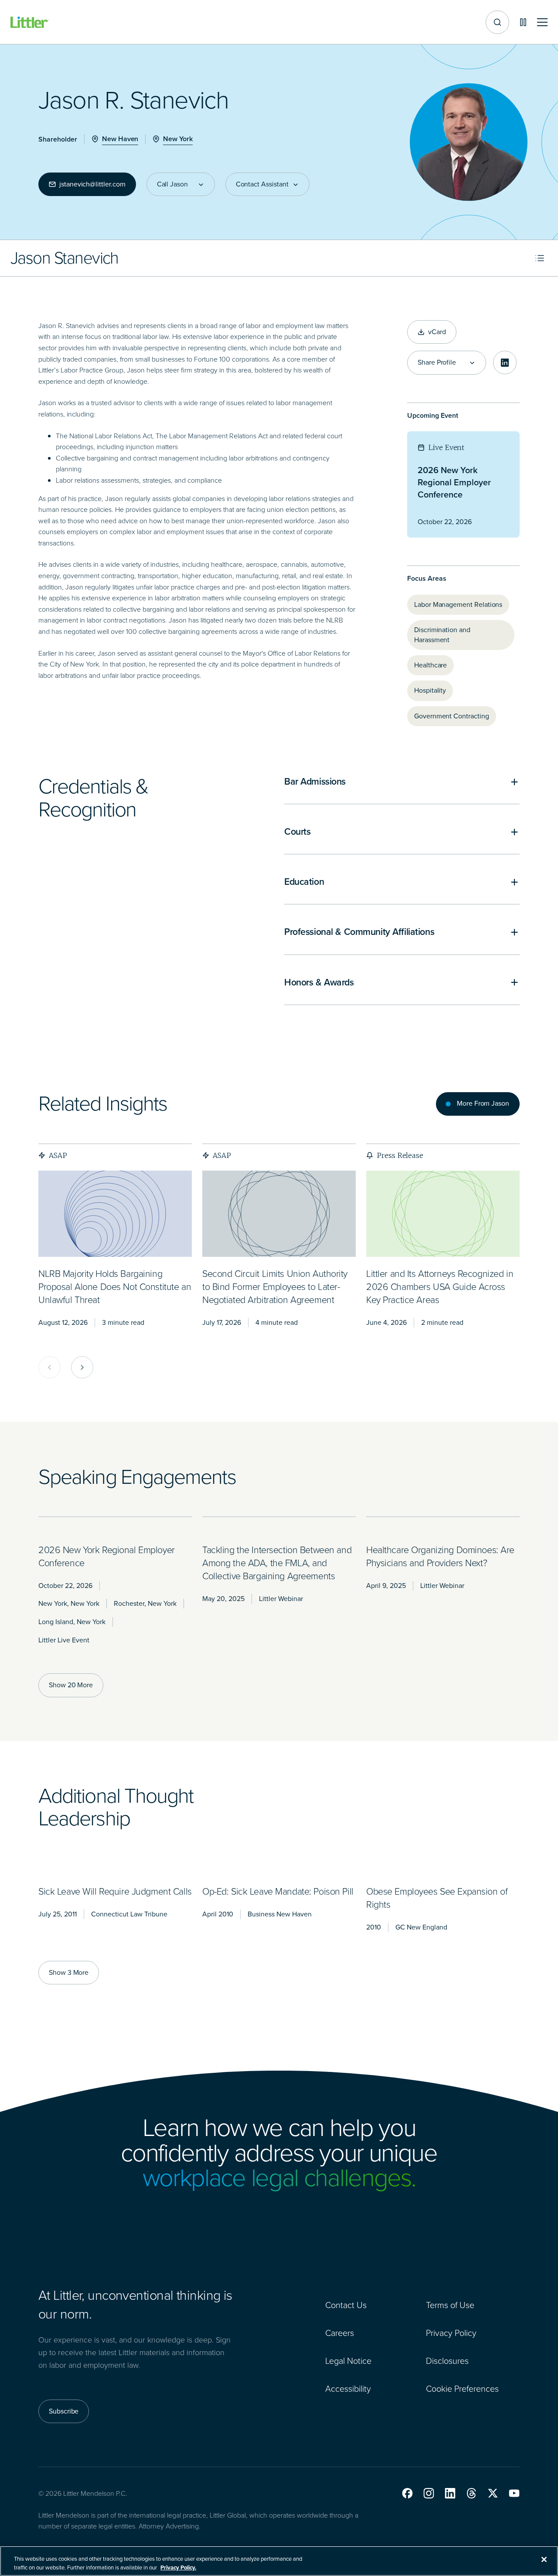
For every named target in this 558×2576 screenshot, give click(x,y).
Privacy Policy (451, 2333)
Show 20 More (71, 1685)
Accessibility (348, 2389)
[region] (279, 2561)
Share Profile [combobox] (437, 362)
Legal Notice (348, 2361)
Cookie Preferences (462, 2389)
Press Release (400, 1155)
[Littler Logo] (30, 22)
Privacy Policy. (178, 2567)
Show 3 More (69, 1972)
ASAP (58, 1155)
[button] (407, 2493)
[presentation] (115, 1214)
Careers (340, 2333)
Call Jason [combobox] (172, 184)
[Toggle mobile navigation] (542, 22)
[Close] (544, 2559)
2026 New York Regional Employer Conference (454, 482)
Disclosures (447, 2361)
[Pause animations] (523, 22)
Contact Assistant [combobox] (262, 184)
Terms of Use (450, 2305)
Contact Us (346, 2305)
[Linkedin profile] (505, 362)
